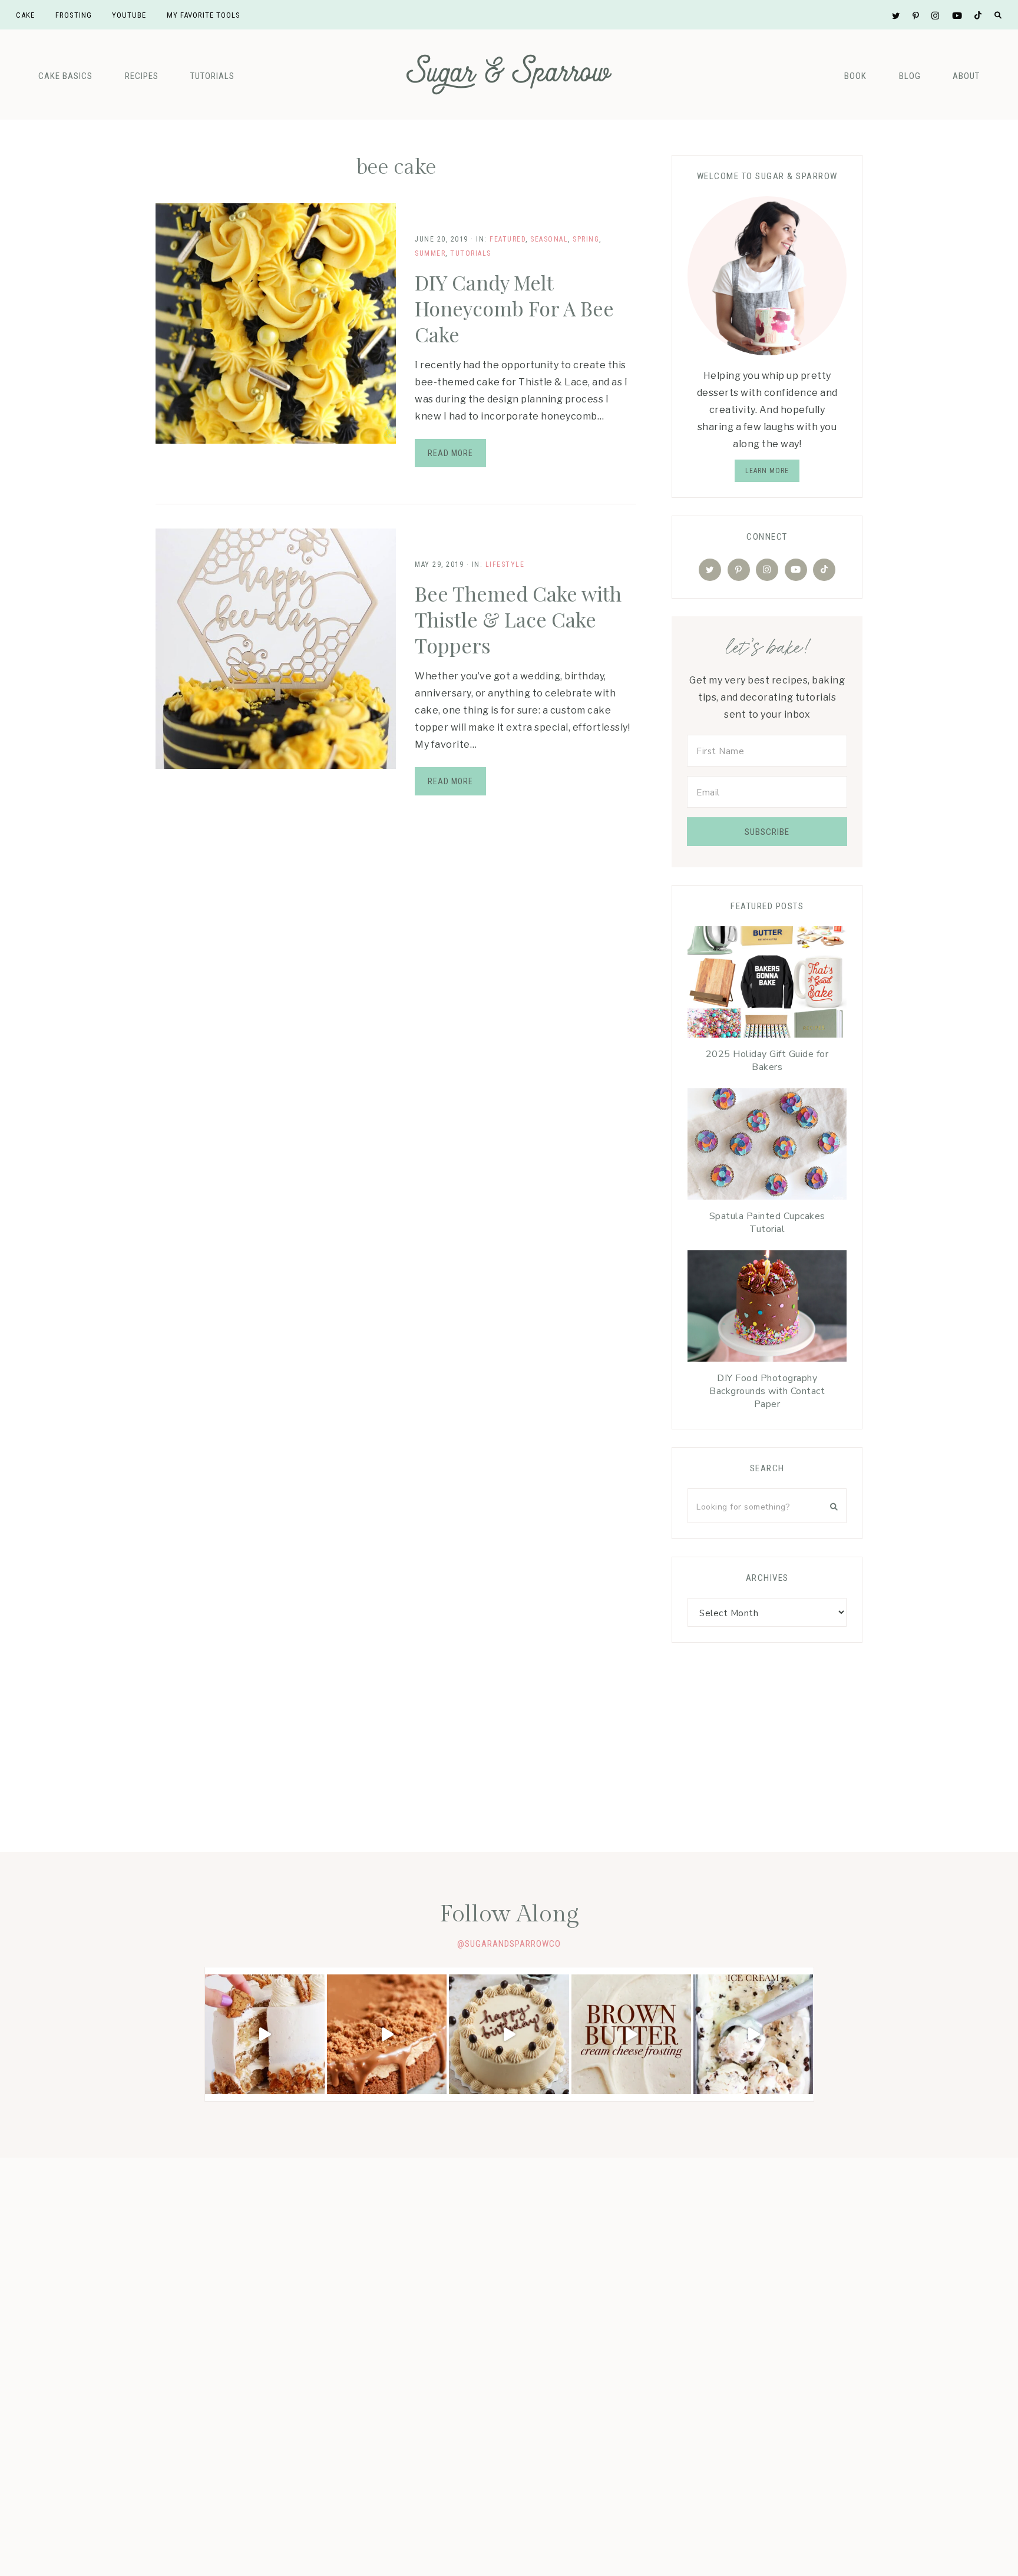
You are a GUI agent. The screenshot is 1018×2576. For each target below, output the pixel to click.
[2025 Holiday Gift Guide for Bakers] (767, 985)
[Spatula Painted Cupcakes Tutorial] (767, 1147)
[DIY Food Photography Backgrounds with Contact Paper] (767, 1309)
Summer (430, 253)
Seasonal (549, 239)
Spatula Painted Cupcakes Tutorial (767, 1223)
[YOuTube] (796, 570)
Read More (450, 453)
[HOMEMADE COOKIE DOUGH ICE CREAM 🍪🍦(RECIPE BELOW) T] (753, 2034)
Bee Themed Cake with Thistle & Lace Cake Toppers (518, 619)
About (966, 76)
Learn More (767, 471)
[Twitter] (710, 570)
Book (855, 76)
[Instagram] (767, 570)
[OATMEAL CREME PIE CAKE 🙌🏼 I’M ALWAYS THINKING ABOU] (265, 2034)
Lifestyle (505, 564)
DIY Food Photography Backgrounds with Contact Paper (767, 1391)
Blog (910, 76)
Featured (508, 239)
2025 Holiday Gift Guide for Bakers (767, 1061)
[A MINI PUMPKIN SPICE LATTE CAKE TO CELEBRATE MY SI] (509, 2034)
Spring (586, 239)
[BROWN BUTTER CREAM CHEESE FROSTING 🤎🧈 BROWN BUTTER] (631, 2034)
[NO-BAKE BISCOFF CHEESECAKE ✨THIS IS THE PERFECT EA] (387, 2034)
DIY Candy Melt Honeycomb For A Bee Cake (514, 308)
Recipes (142, 76)
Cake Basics (65, 76)
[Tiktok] (824, 570)
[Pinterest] (739, 570)
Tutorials (212, 76)
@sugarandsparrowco (509, 1944)
